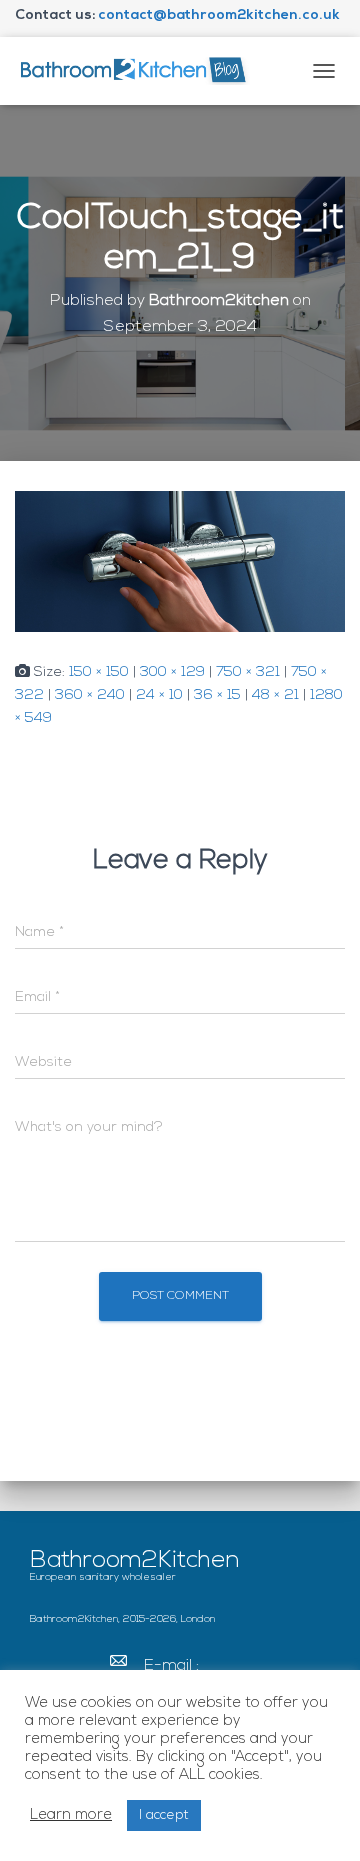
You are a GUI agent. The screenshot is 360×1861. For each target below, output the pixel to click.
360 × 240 (90, 695)
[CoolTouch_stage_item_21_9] (180, 561)
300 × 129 (172, 672)
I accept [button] (164, 1815)
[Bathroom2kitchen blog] (140, 70)
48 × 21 (275, 695)
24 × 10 (159, 695)
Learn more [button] (71, 1815)
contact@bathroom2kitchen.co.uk (219, 15)
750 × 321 (248, 672)
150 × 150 (99, 672)
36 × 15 (217, 695)
